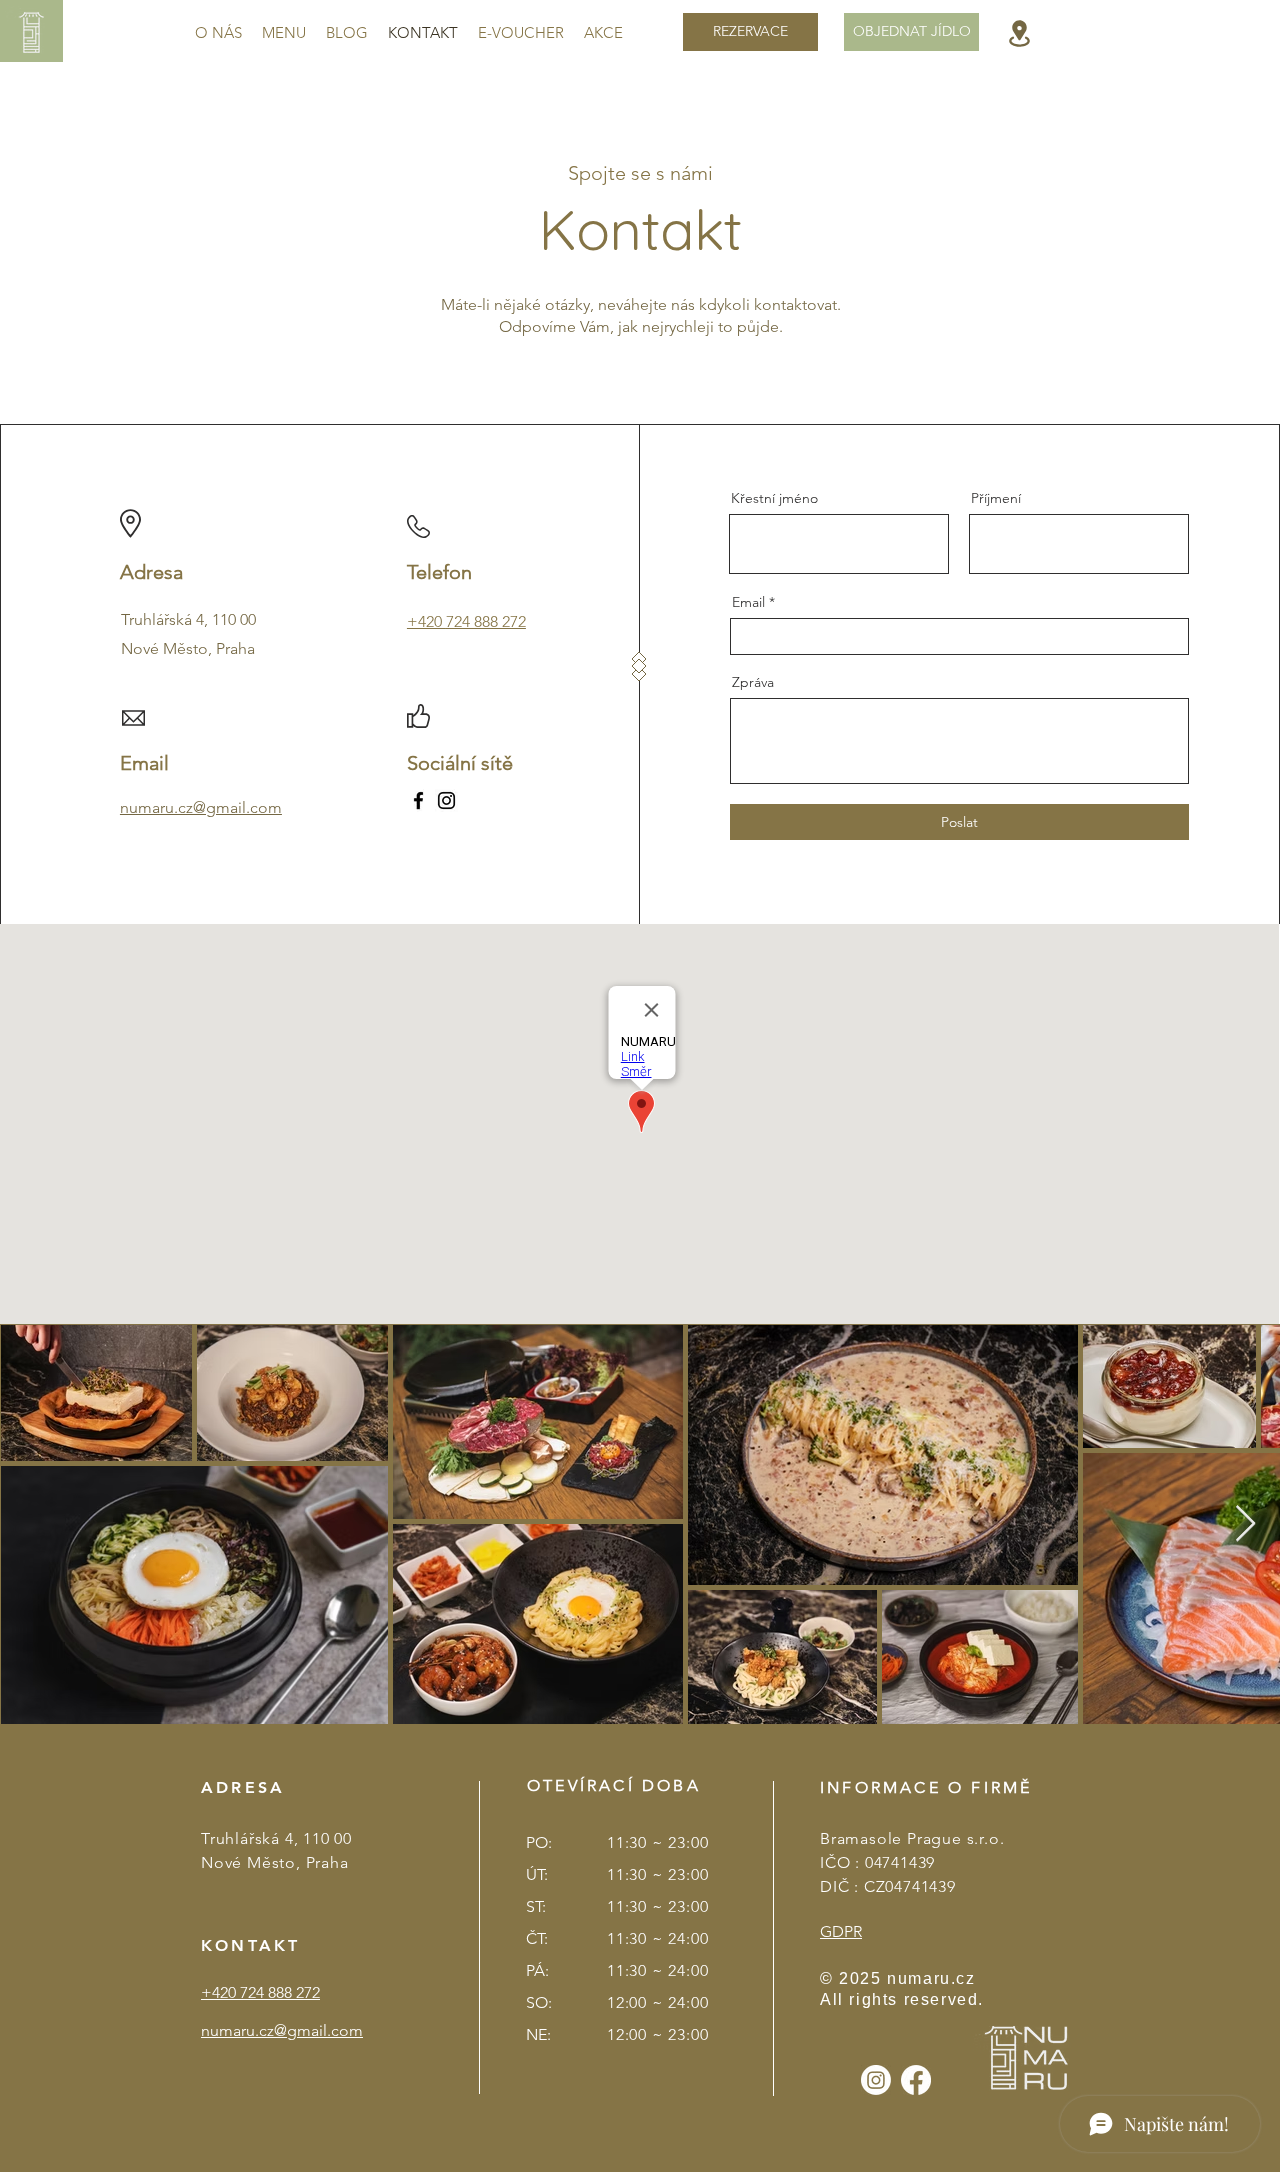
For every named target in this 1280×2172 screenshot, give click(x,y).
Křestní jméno (774, 498)
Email (748, 602)
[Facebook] (418, 800)
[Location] (1019, 33)
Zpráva (753, 682)
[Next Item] (1245, 1524)
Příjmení (996, 498)
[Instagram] (446, 800)
